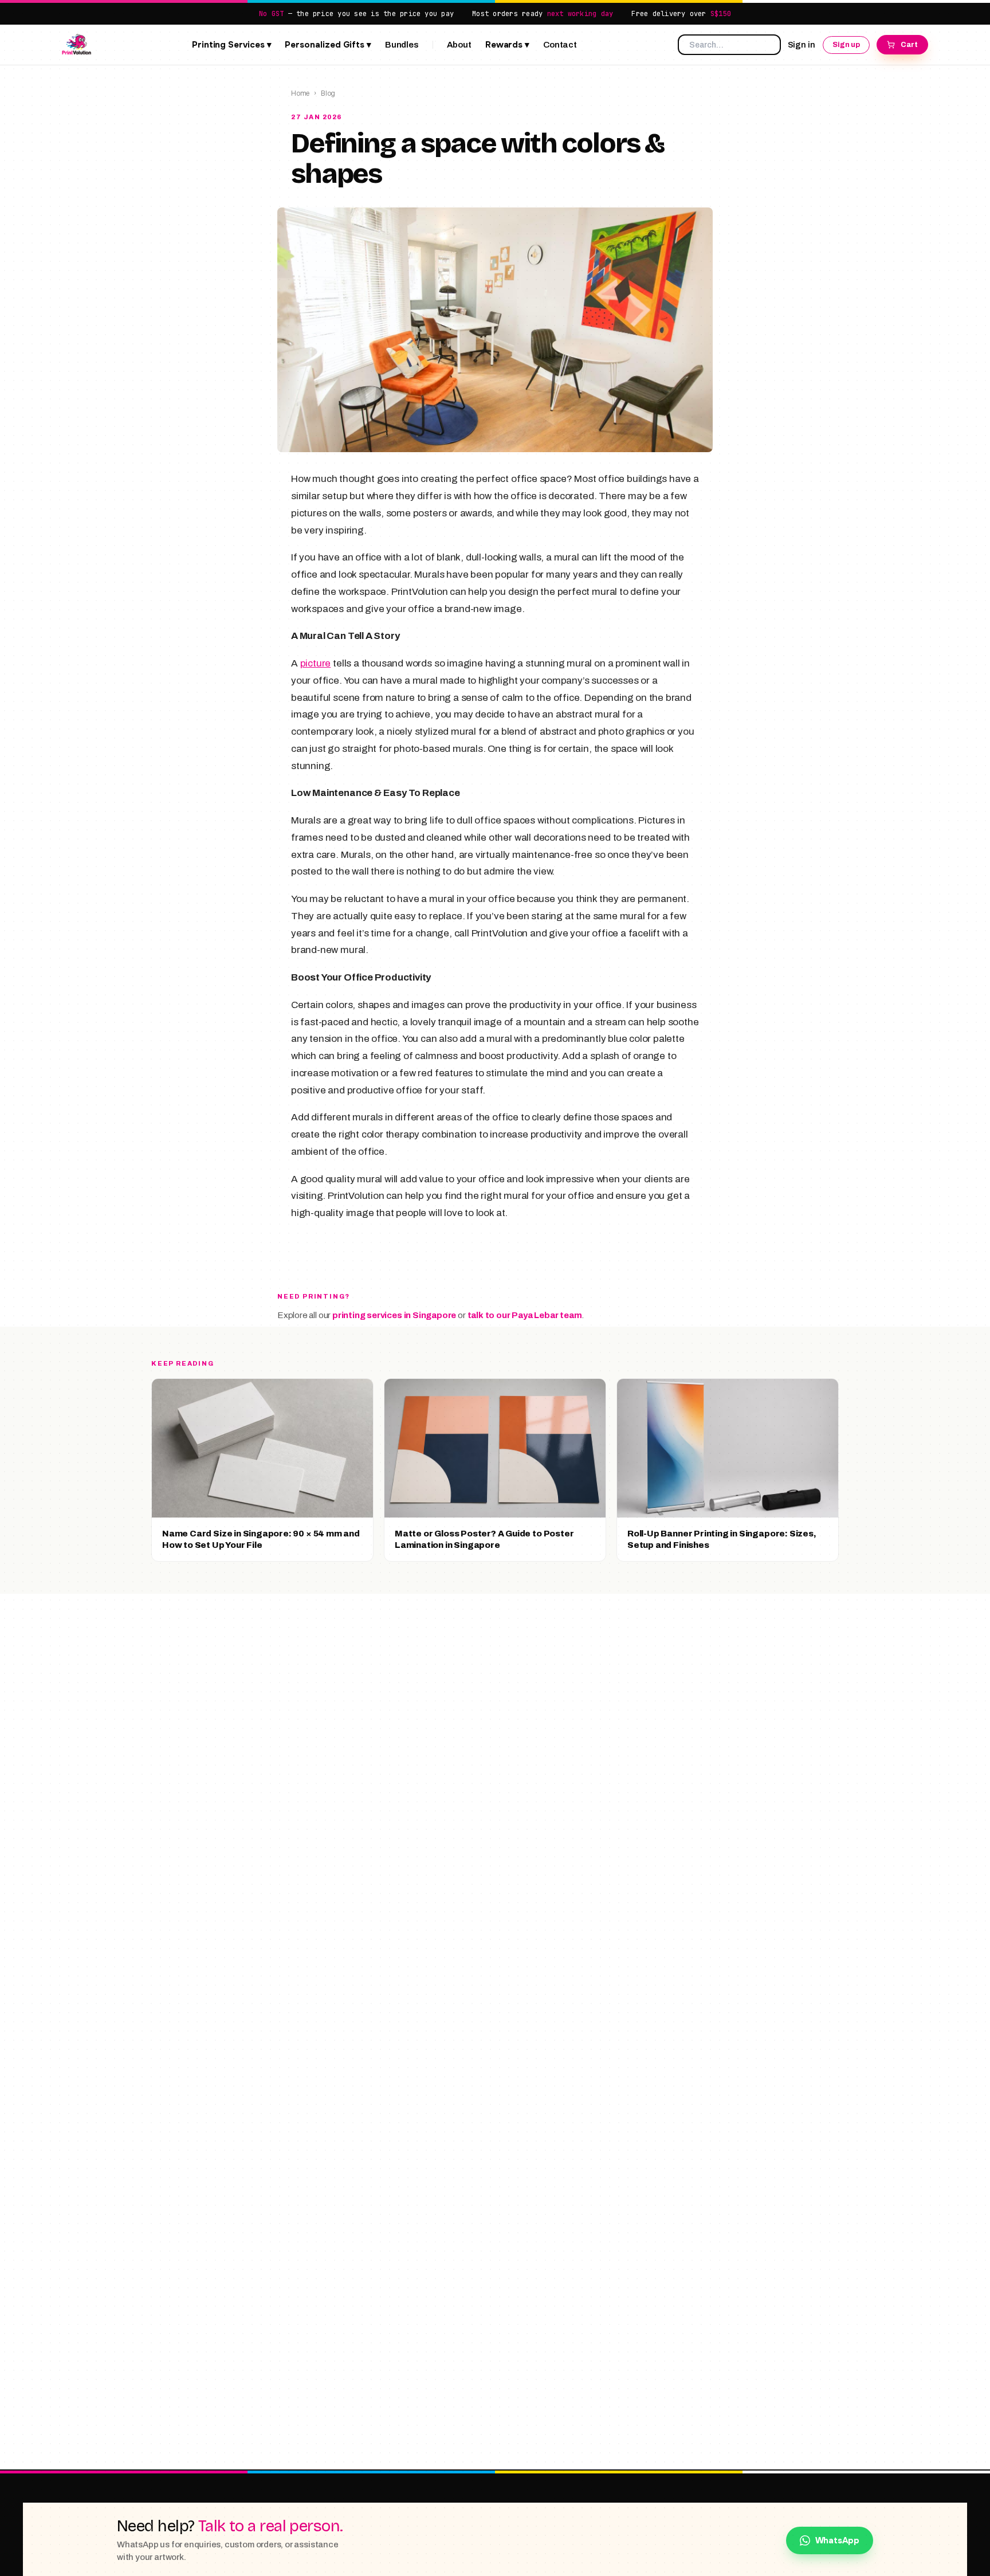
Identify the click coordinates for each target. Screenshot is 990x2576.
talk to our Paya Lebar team (525, 1315)
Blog (328, 93)
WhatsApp (837, 2540)
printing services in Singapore (394, 1315)
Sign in (802, 44)
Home (300, 93)
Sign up (846, 44)
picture (316, 663)
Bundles (402, 45)
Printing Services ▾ (232, 45)
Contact (560, 45)
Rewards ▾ (507, 45)
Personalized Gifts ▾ (328, 45)
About (459, 45)
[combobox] (729, 45)
